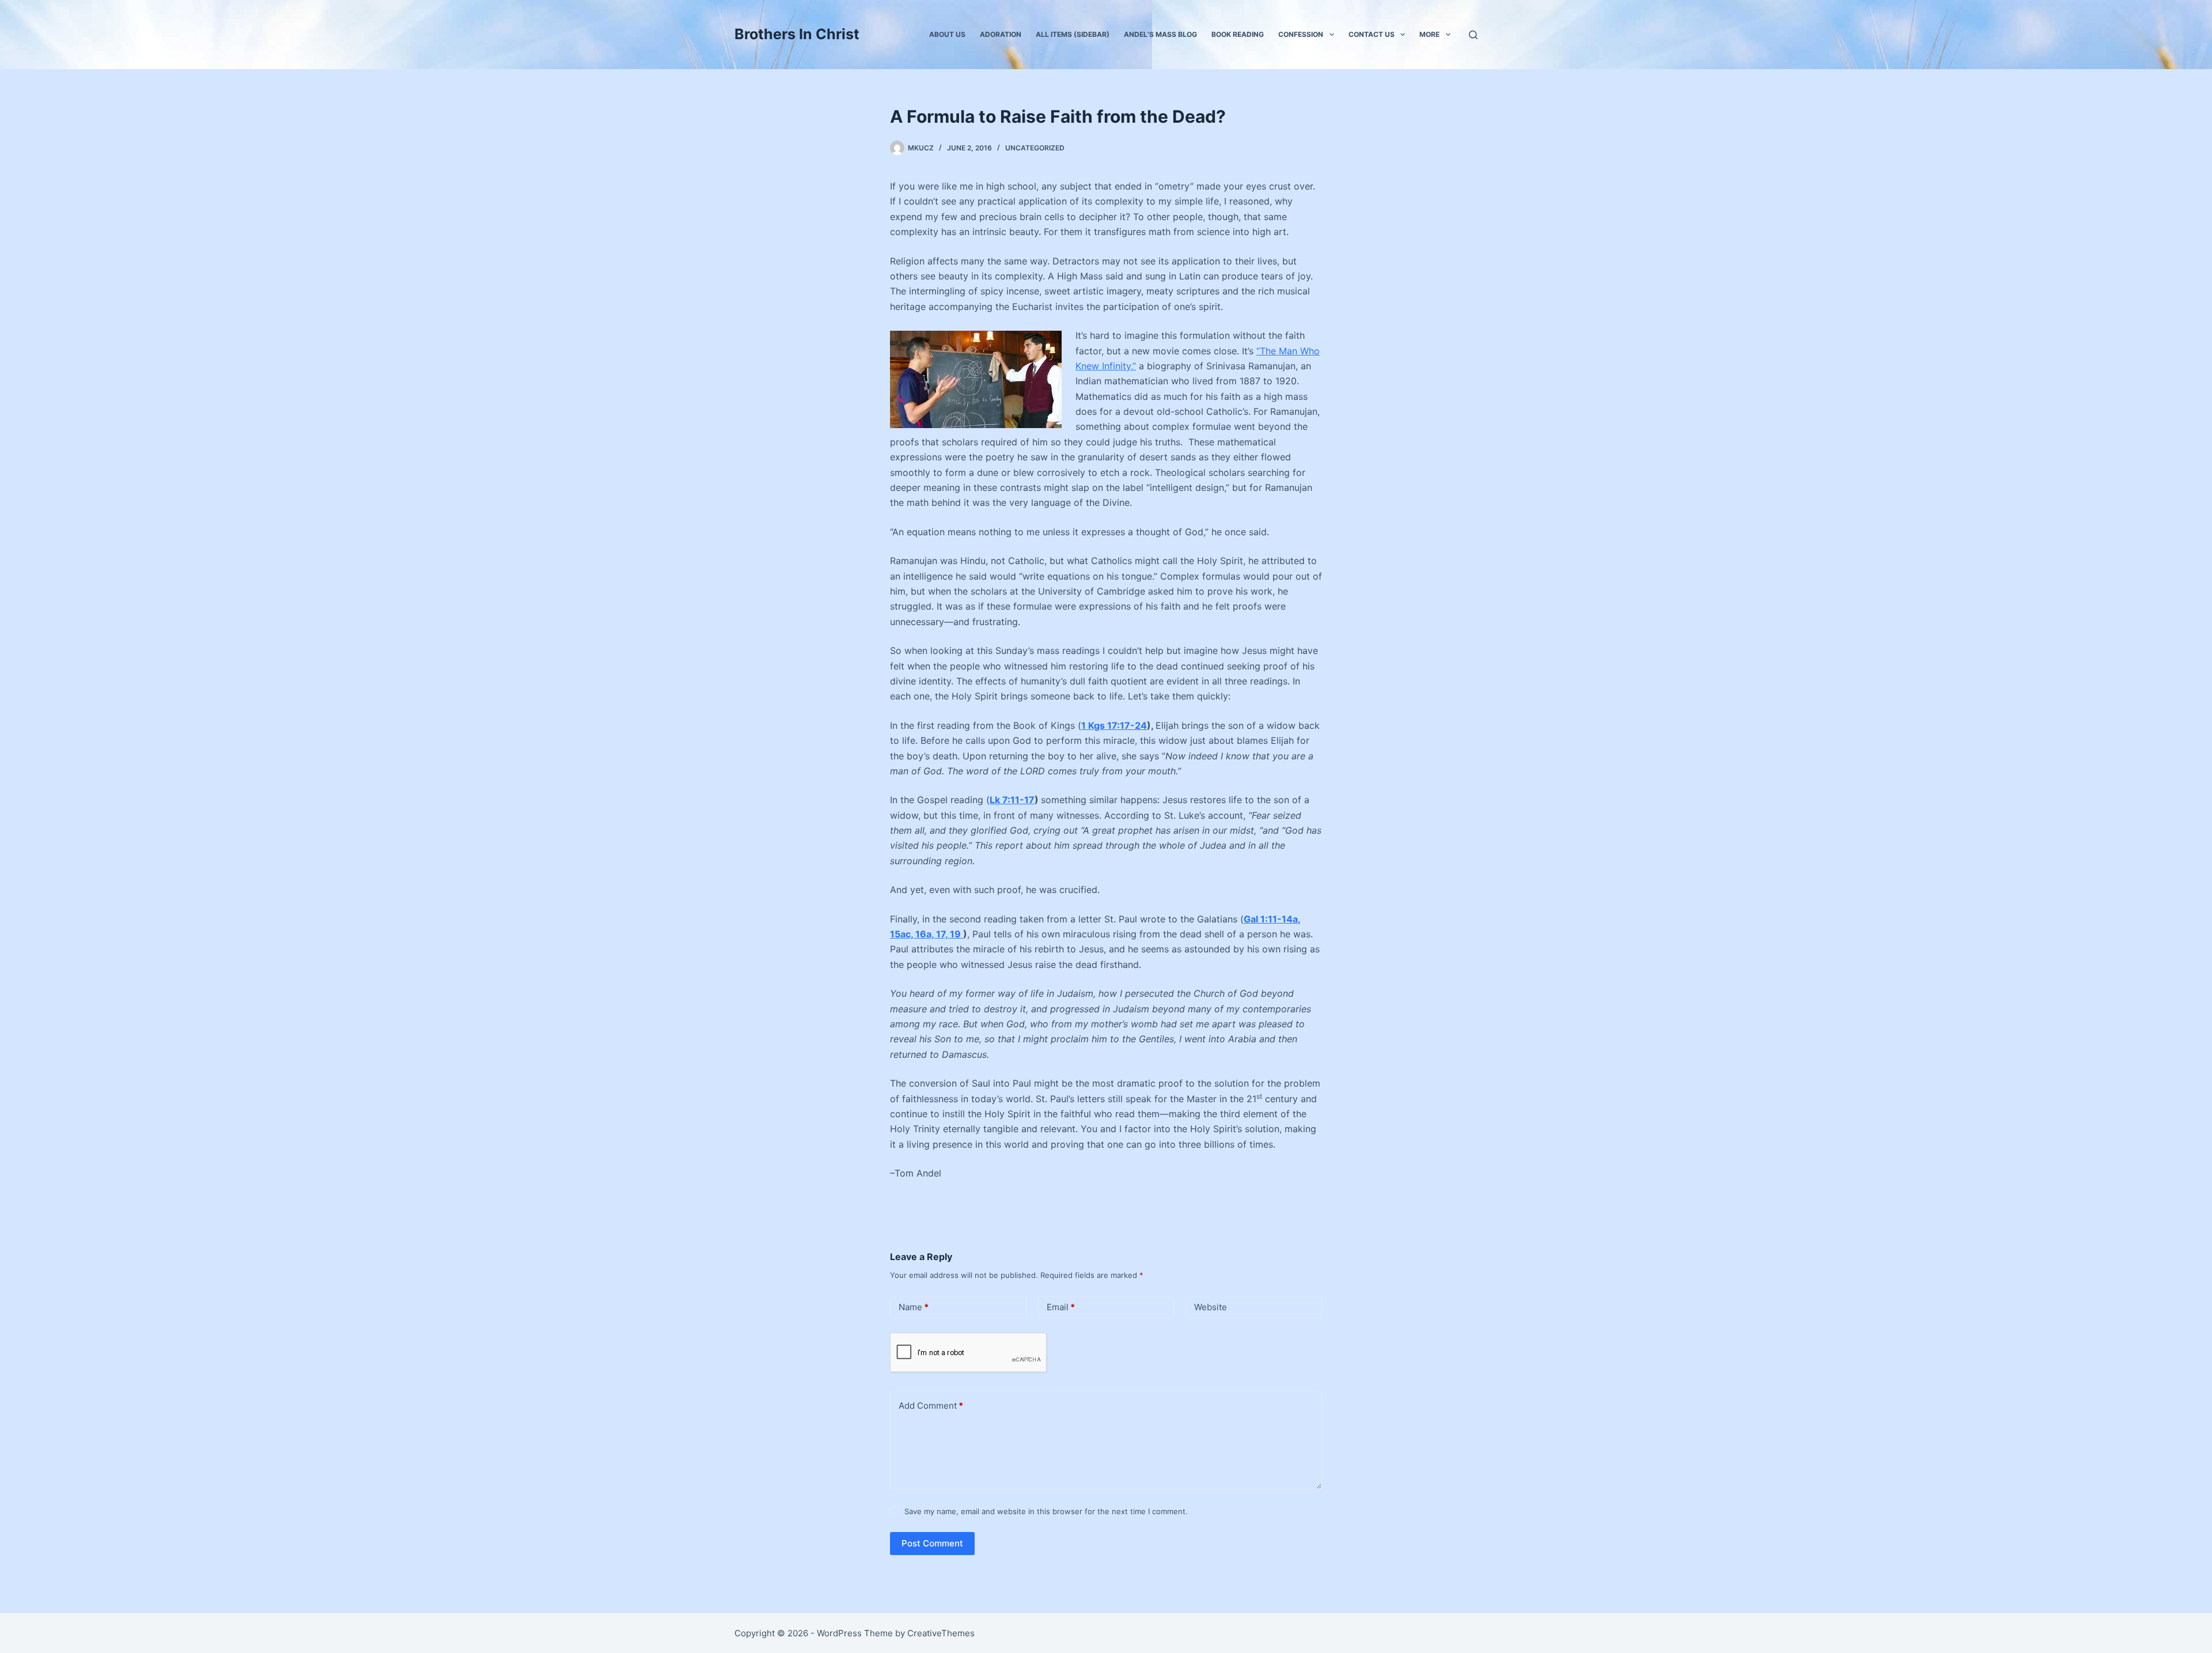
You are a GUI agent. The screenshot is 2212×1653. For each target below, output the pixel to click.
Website (1211, 1307)
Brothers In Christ (797, 34)
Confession (1301, 34)
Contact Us (1372, 34)
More (1429, 34)
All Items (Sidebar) (1073, 34)
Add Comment (931, 1406)
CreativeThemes (941, 1633)
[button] (1332, 35)
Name (914, 1307)
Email (1061, 1307)
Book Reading (1238, 34)
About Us (947, 34)
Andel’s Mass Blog (1160, 34)
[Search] (1473, 35)
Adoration (1001, 34)
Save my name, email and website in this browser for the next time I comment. (1046, 1511)
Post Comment (932, 1543)
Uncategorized (1035, 148)
